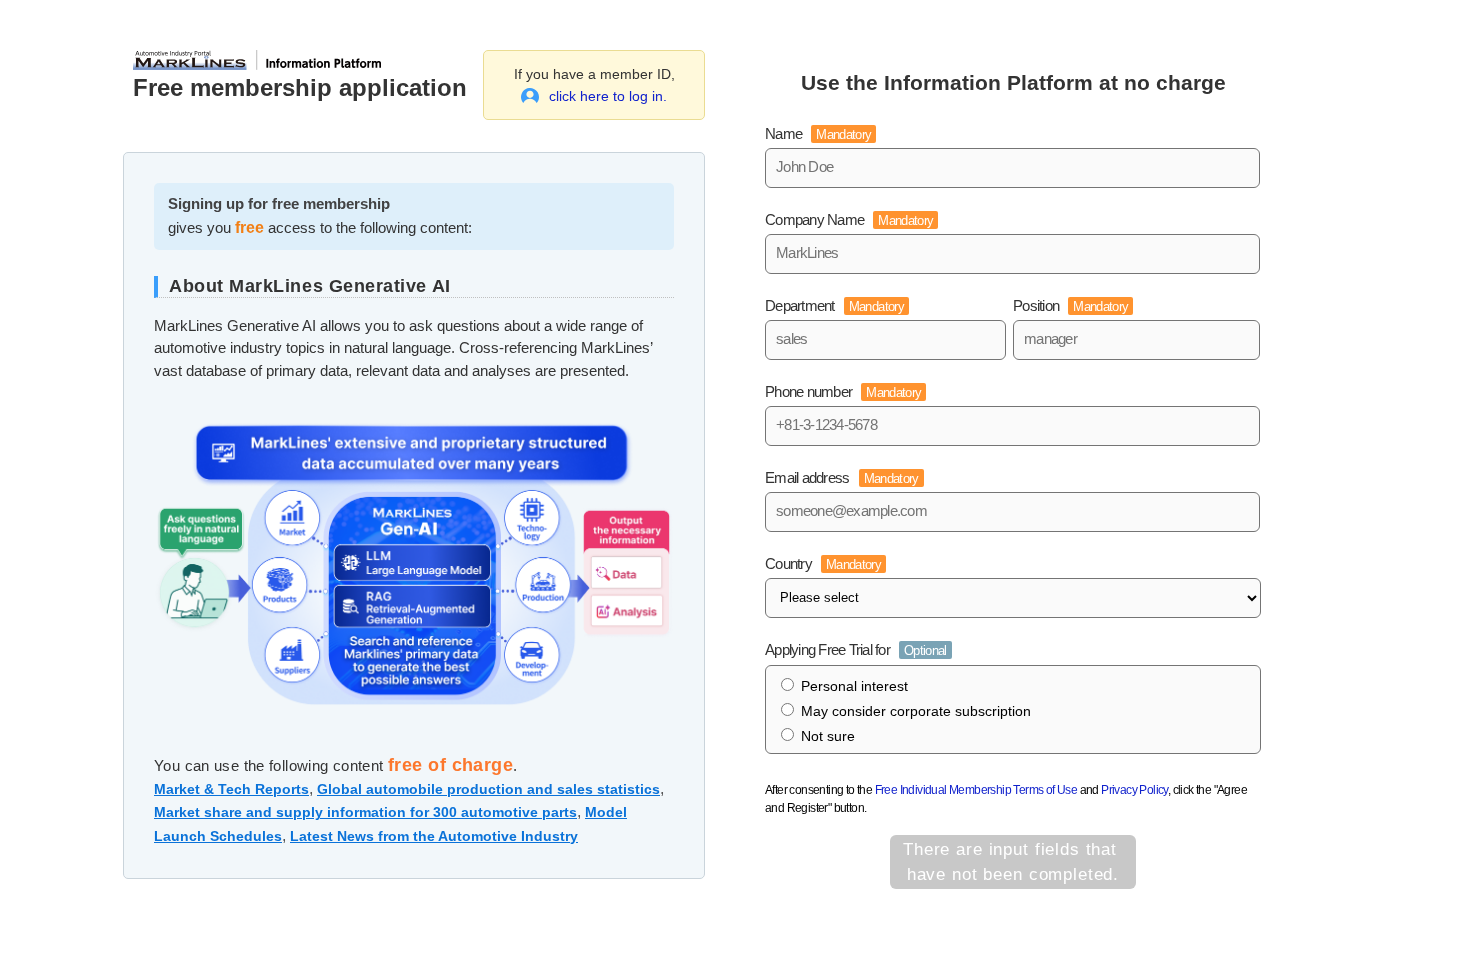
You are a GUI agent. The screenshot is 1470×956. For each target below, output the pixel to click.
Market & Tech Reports (231, 789)
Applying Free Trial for (856, 649)
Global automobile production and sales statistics (488, 789)
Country (823, 563)
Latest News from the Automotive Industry (434, 836)
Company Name (849, 219)
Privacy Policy (1134, 790)
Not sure (828, 736)
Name (818, 133)
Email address (842, 477)
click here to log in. (608, 96)
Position (1070, 305)
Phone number (843, 391)
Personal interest (854, 686)
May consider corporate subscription (916, 711)
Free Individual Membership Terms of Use (976, 790)
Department (834, 305)
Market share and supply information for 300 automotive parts (365, 812)
